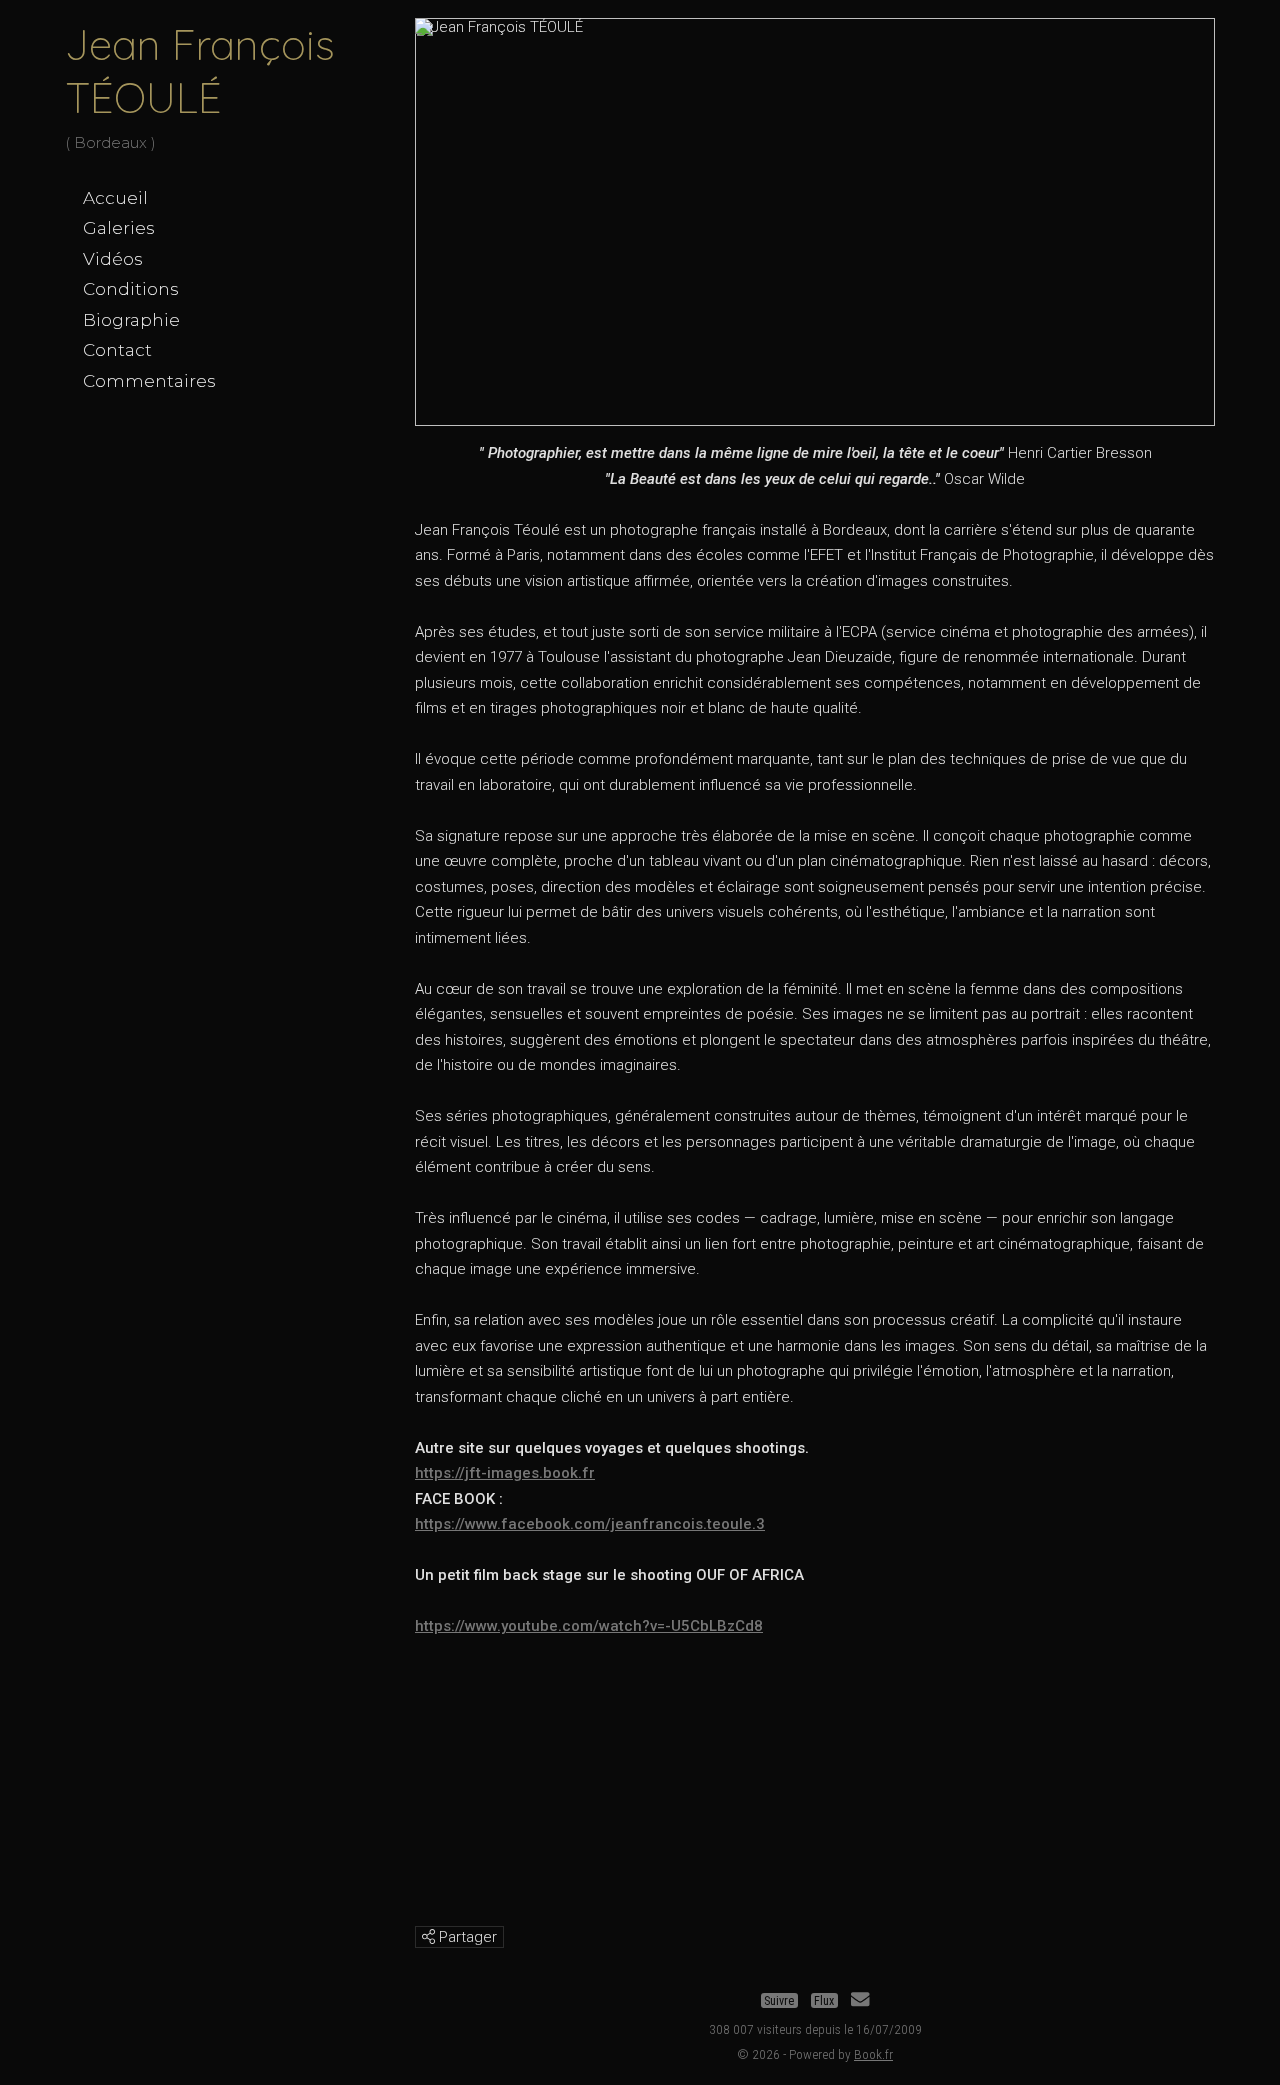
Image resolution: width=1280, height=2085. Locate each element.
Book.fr (873, 2054)
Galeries (119, 228)
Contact (117, 350)
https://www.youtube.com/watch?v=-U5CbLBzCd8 (589, 1626)
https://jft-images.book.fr (505, 1473)
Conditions (131, 289)
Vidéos (113, 259)
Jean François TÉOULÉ (200, 71)
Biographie (131, 320)
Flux (824, 2001)
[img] (428, 1936)
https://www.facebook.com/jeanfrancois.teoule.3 (590, 1524)
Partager (466, 1937)
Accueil (115, 198)
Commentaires (149, 381)
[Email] (860, 2001)
